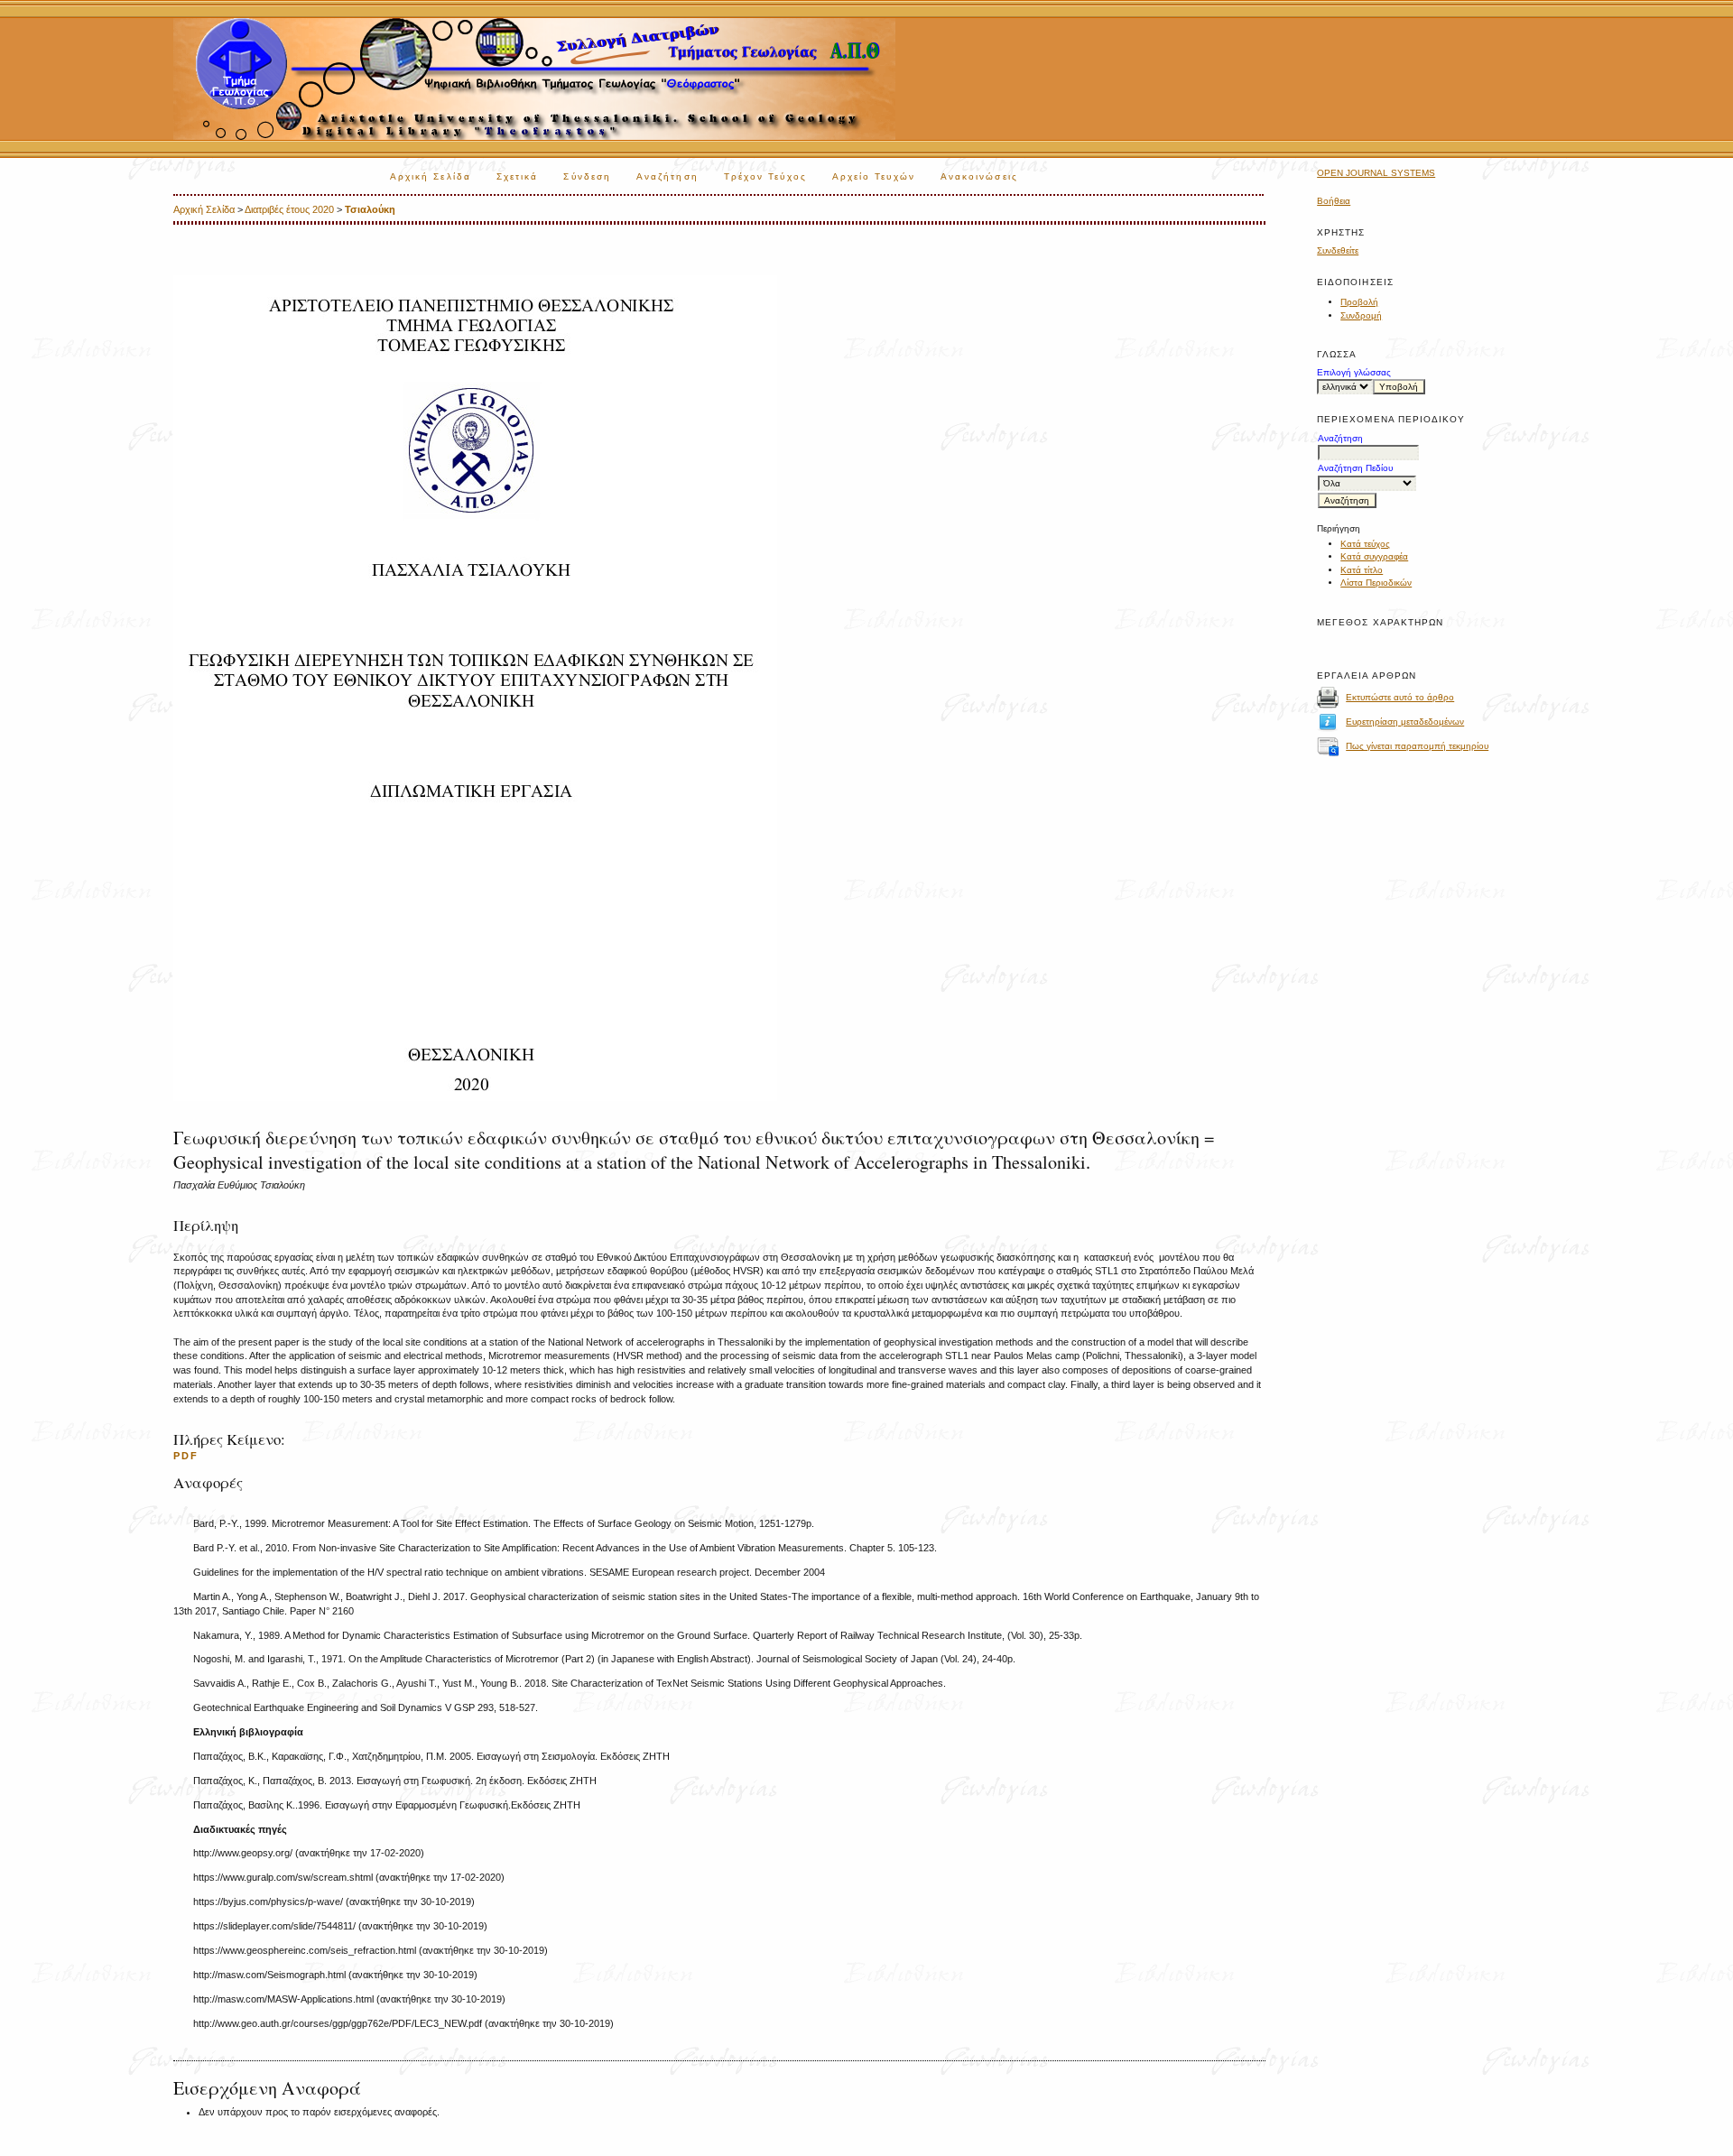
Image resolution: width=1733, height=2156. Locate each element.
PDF (186, 1456)
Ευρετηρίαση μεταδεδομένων (1405, 722)
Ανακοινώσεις (979, 176)
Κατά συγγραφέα (1374, 556)
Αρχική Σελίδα (431, 176)
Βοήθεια (1334, 201)
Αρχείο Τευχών (874, 176)
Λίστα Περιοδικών (1376, 583)
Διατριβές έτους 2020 (289, 209)
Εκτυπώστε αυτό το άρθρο (1400, 697)
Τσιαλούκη (370, 209)
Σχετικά (518, 176)
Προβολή (1359, 302)
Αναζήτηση (667, 176)
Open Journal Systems (1376, 173)
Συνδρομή (1361, 315)
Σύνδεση (587, 176)
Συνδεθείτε (1338, 250)
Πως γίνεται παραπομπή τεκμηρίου (1417, 746)
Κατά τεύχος (1365, 544)
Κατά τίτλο (1362, 570)
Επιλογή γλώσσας (1354, 372)
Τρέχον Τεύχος (765, 176)
